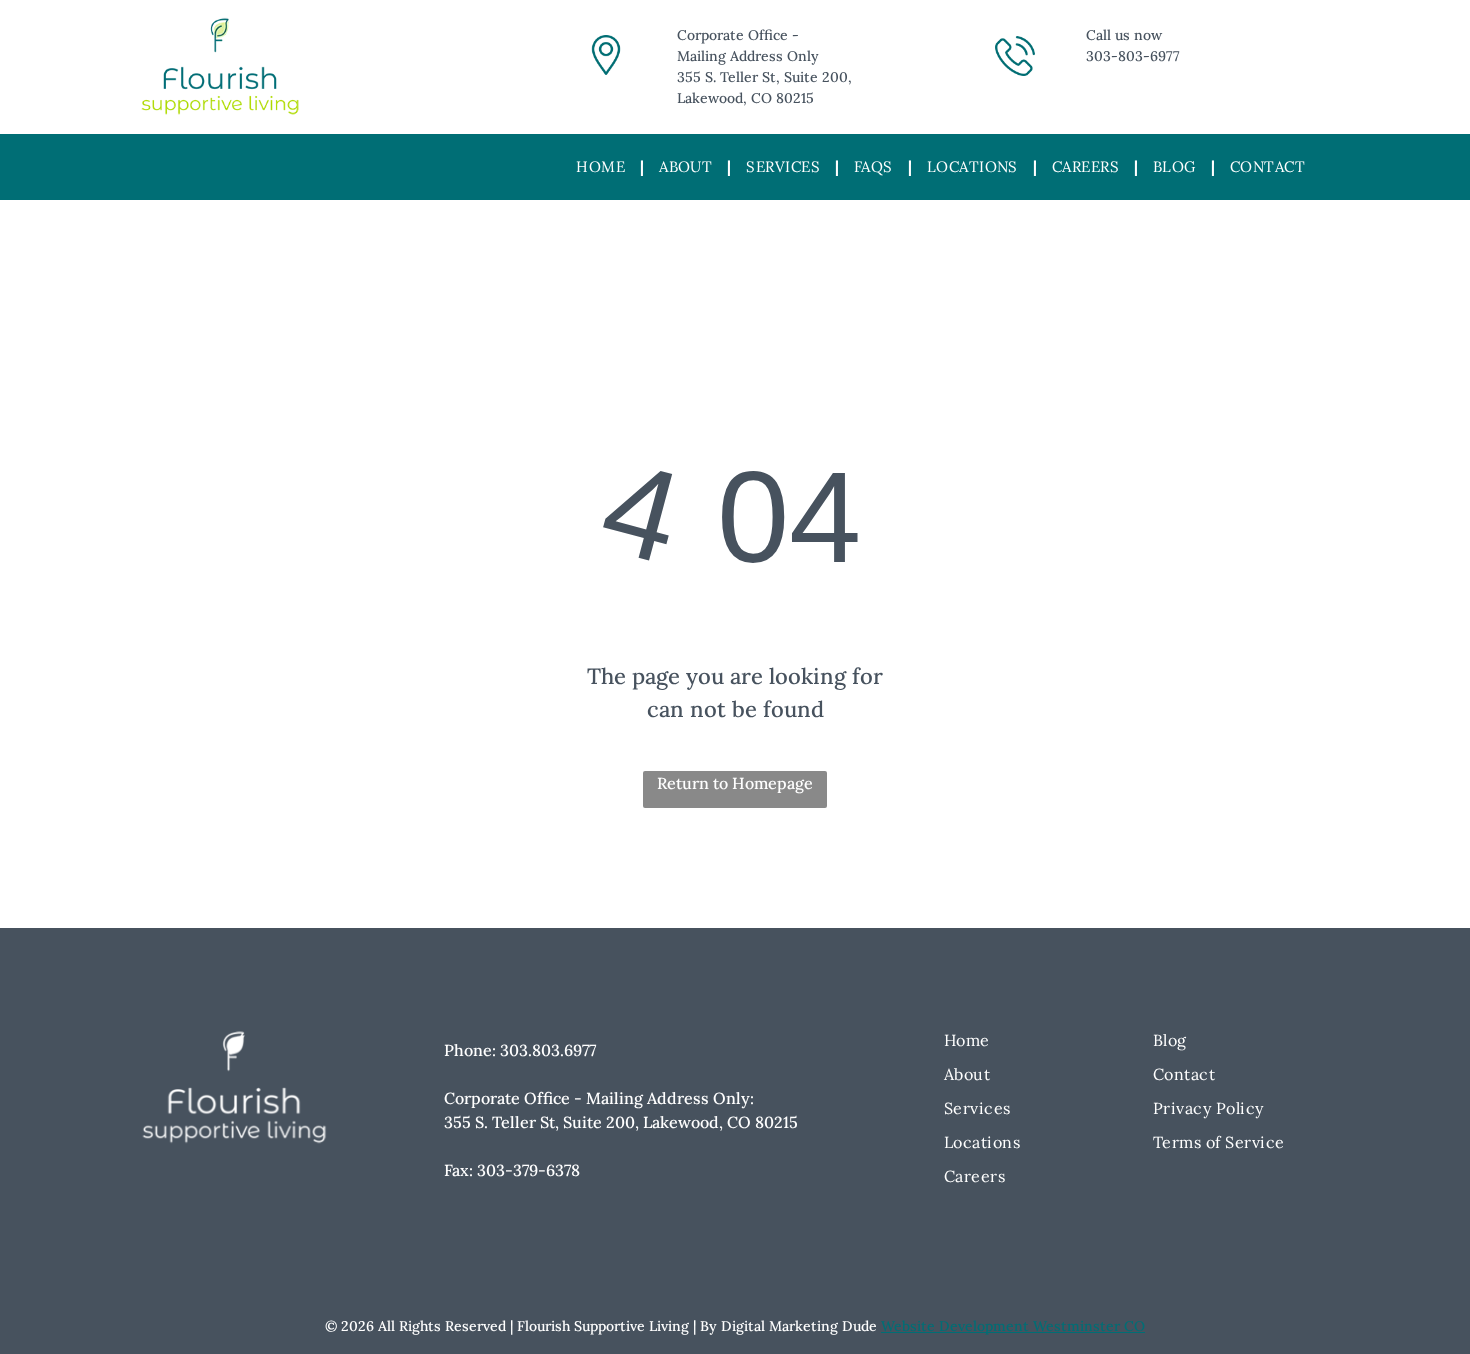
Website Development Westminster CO (1013, 1326)
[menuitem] (602, 167)
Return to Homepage (735, 783)
